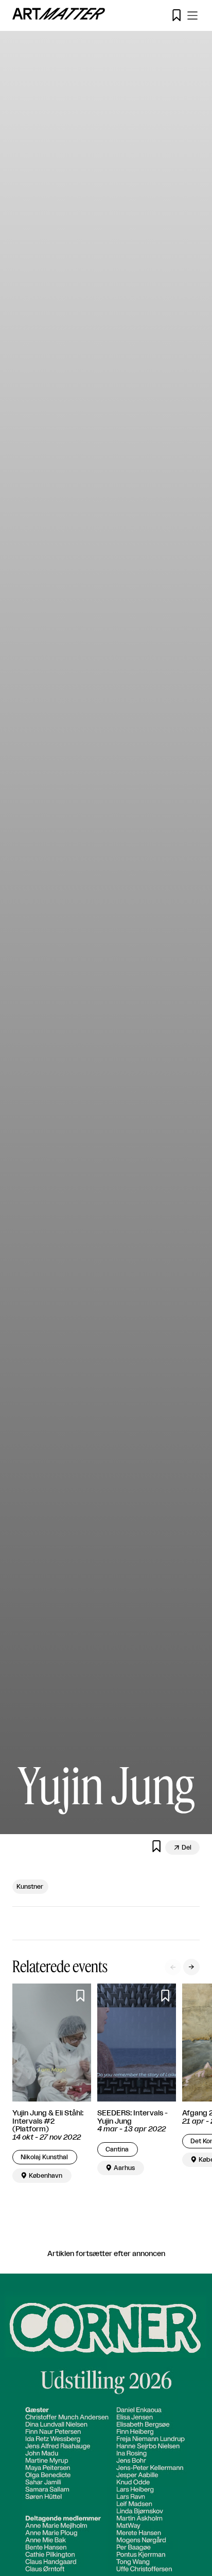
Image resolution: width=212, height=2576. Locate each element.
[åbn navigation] (192, 15)
